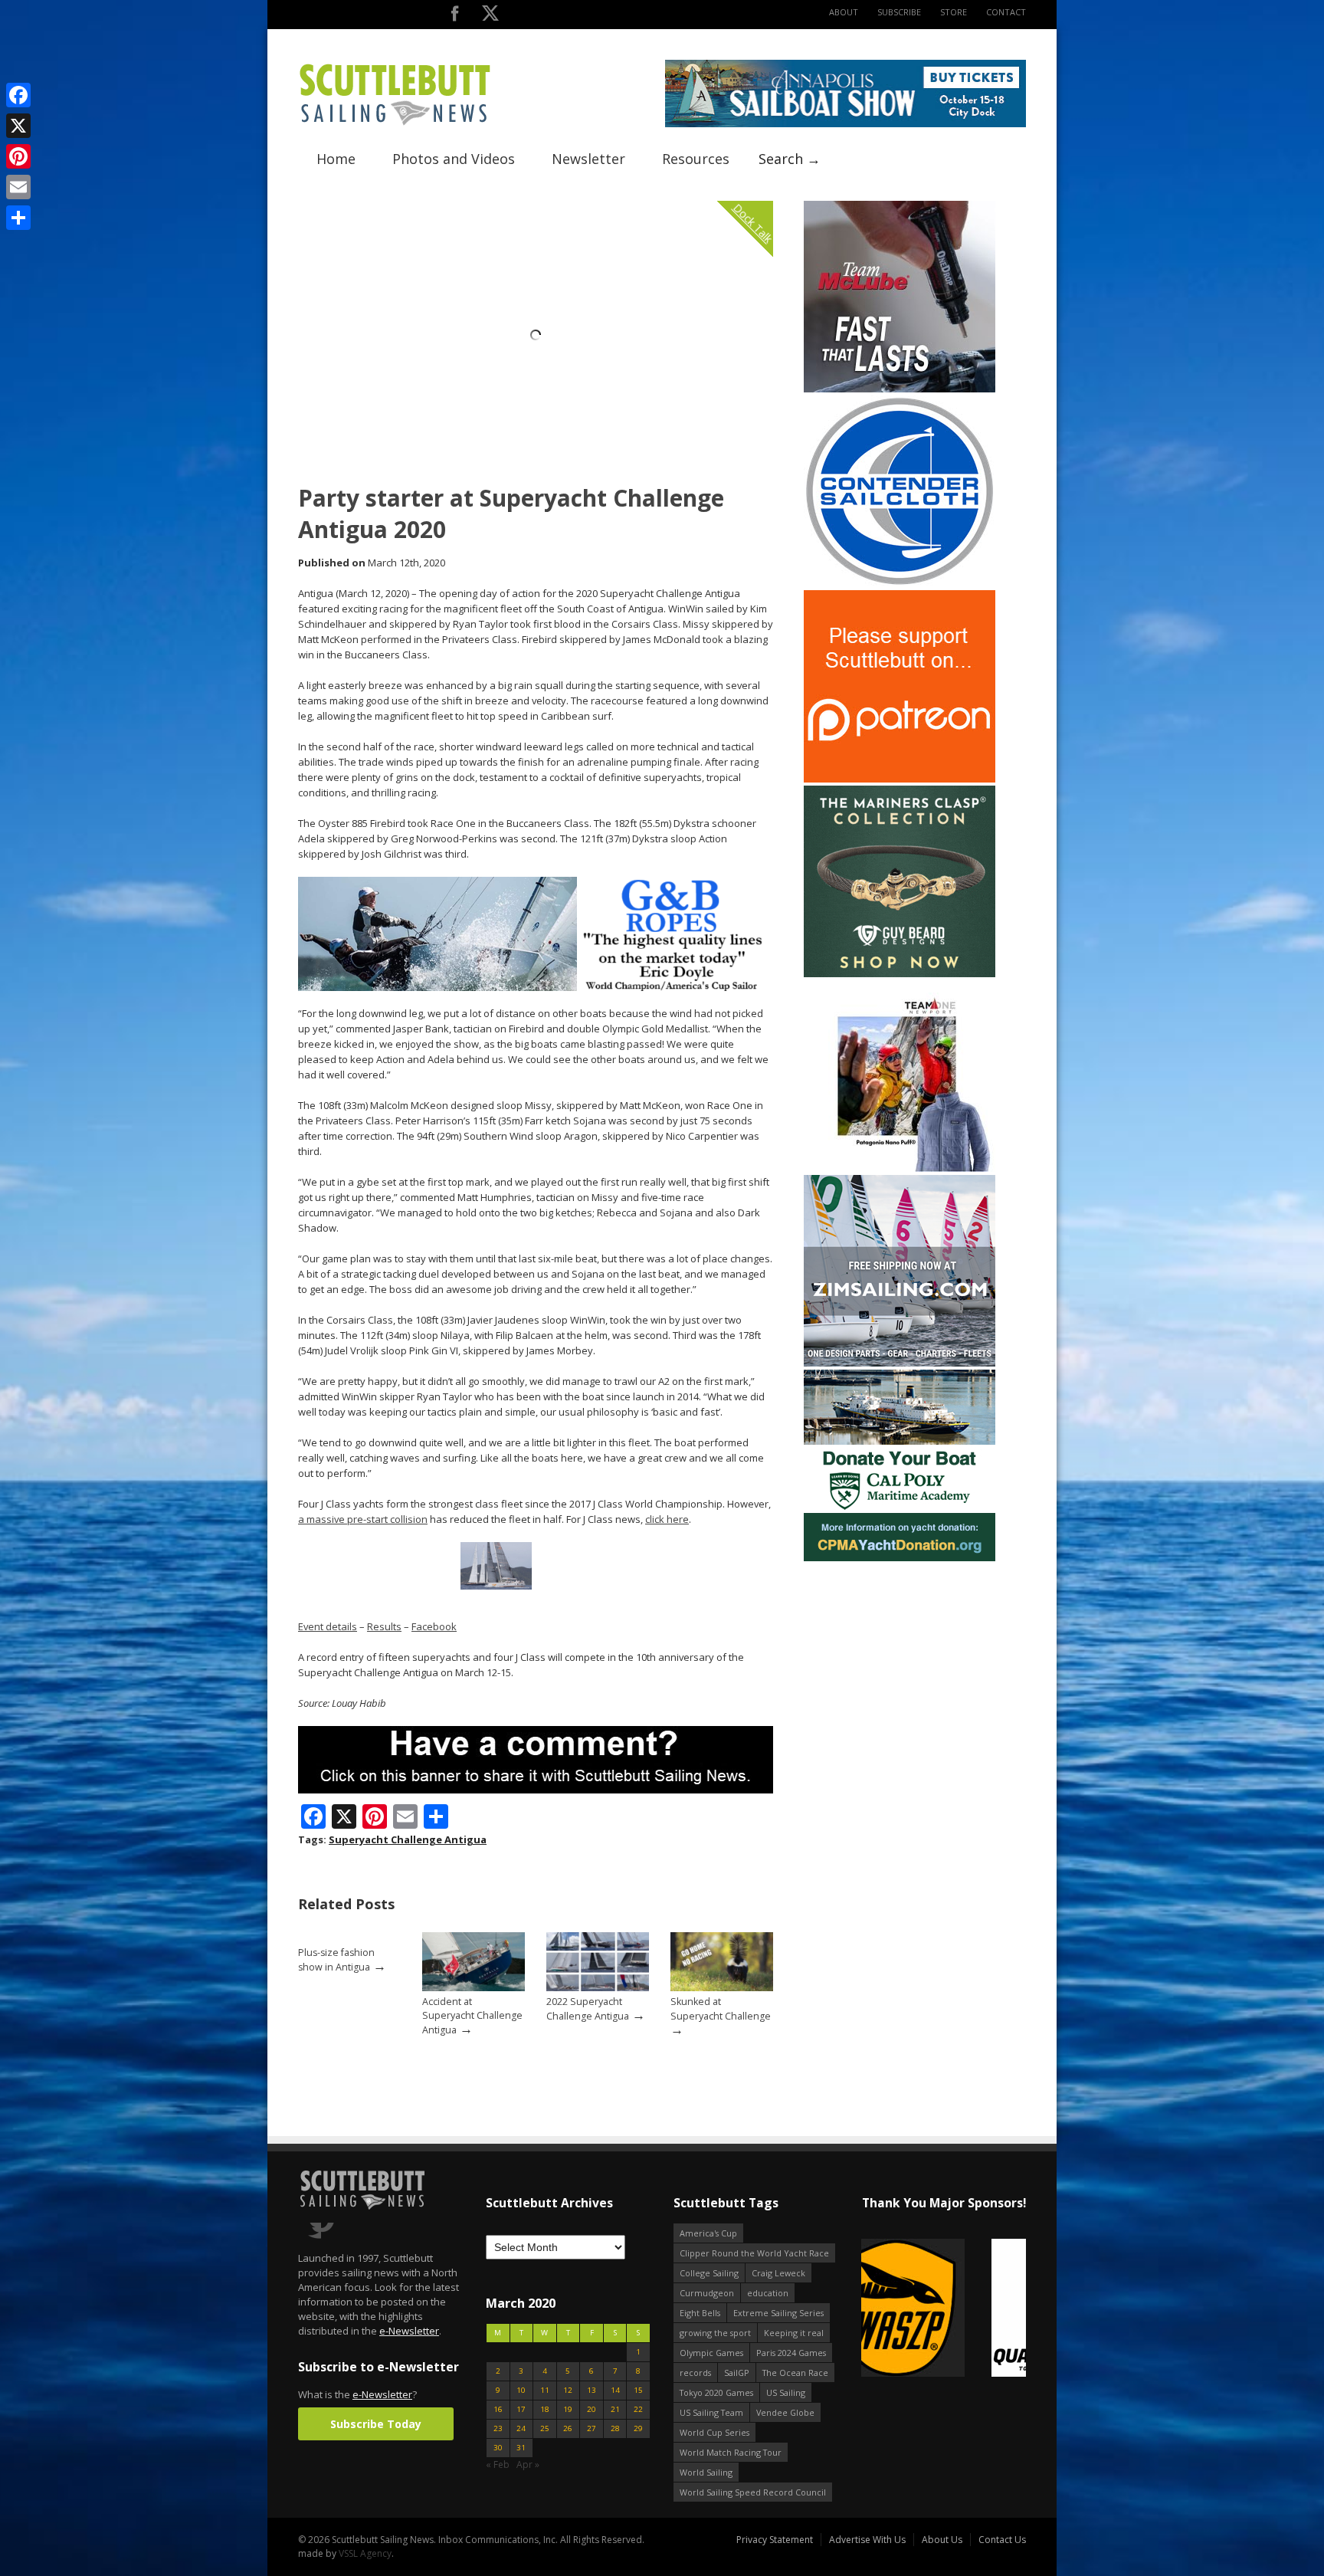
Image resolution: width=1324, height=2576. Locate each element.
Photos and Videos (454, 159)
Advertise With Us (867, 2540)
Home (336, 159)
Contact (1006, 12)
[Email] (18, 187)
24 (521, 2428)
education (768, 2293)
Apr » (528, 2464)
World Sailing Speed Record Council (753, 2492)
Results (384, 1626)
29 (638, 2428)
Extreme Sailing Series (778, 2313)
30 (498, 2448)
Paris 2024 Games (791, 2353)
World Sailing (706, 2472)
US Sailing (786, 2392)
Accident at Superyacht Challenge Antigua (472, 2016)
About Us (942, 2540)
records (695, 2373)
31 (521, 2448)
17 (521, 2409)
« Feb (498, 2464)
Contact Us (1002, 2540)
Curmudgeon (707, 2293)
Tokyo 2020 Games (716, 2392)
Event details (328, 1626)
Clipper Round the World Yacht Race (754, 2253)
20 (592, 2409)
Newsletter (588, 159)
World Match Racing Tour (731, 2452)
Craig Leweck (778, 2273)
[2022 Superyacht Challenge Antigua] (598, 1988)
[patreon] (900, 779)
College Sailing (709, 2273)
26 (568, 2428)
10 (521, 2390)
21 (615, 2409)
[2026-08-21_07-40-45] (846, 124)
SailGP (737, 2373)
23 (498, 2428)
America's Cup (708, 2233)
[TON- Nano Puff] (900, 1168)
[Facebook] (18, 95)
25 (545, 2428)
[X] (18, 126)
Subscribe (899, 12)
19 (568, 2409)
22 (638, 2409)
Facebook (434, 1626)
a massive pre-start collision (363, 1519)
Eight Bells (700, 2313)
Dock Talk (753, 223)
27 (592, 2428)
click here (667, 1519)
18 (545, 2409)
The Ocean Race (795, 2373)
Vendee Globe (785, 2412)
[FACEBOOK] (455, 16)
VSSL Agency (365, 2553)
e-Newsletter (409, 2331)
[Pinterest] (18, 156)
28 (615, 2428)
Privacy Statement (775, 2540)
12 (568, 2390)
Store (954, 12)
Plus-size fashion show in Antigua (336, 1960)
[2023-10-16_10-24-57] (944, 2309)
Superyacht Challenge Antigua (408, 1839)
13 (592, 2390)
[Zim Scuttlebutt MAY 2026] (900, 1363)
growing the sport (715, 2333)
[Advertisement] (900, 1660)
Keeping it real (794, 2333)
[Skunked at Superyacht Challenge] (722, 1988)
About (844, 12)
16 (498, 2409)
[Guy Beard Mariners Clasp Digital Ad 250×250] (900, 974)
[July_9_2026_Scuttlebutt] (900, 1558)
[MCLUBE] (900, 389)
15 (638, 2390)
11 (545, 2390)
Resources (696, 159)
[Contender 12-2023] (900, 584)
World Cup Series (714, 2432)
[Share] (18, 218)
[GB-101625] (536, 988)
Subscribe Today (376, 2424)
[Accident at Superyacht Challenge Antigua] (474, 1988)
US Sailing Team (711, 2412)
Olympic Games (711, 2353)
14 (615, 2390)
